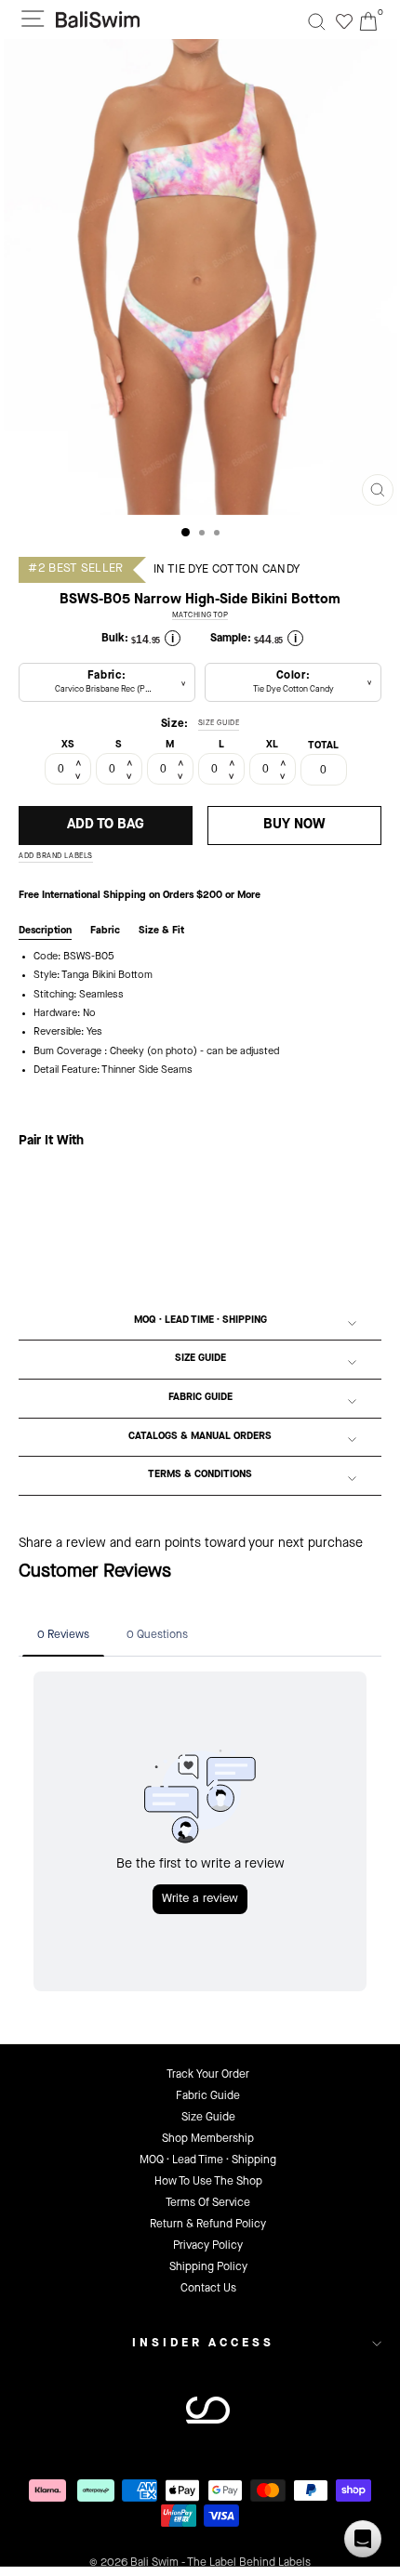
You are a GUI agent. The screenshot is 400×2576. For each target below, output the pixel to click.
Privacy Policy (208, 2246)
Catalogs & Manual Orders (200, 1437)
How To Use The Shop (208, 2182)
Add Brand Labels (56, 856)
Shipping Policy (208, 2267)
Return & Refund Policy (208, 2225)
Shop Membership (208, 2139)
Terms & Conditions (200, 1475)
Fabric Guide (200, 1398)
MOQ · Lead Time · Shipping (200, 1321)
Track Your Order (208, 2075)
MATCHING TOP (200, 615)
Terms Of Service (208, 2203)
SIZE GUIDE (219, 723)
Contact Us (208, 2289)
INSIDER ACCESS (203, 2343)
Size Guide (200, 1359)
